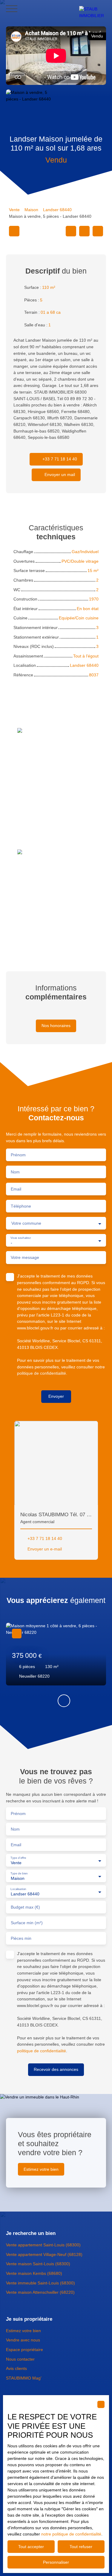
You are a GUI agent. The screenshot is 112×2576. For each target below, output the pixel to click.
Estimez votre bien (23, 2331)
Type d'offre (18, 1858)
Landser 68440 (57, 210)
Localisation (18, 1889)
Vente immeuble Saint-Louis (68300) (40, 2283)
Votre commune (26, 1223)
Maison (31, 210)
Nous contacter (20, 2359)
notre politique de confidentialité (71, 2534)
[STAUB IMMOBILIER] (93, 9)
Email (16, 1189)
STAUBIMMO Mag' (24, 2378)
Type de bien (19, 1873)
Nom (15, 1172)
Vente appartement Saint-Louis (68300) (43, 2245)
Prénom (18, 1155)
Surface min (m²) (27, 1923)
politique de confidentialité (42, 1373)
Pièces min (21, 1938)
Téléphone (21, 1206)
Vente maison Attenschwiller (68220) (40, 2292)
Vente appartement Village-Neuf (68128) (44, 2254)
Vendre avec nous (23, 2340)
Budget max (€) (25, 1907)
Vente (14, 210)
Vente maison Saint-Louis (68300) (38, 2264)
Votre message (25, 1257)
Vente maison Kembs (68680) (34, 2273)
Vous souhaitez (20, 1238)
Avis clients (16, 2368)
